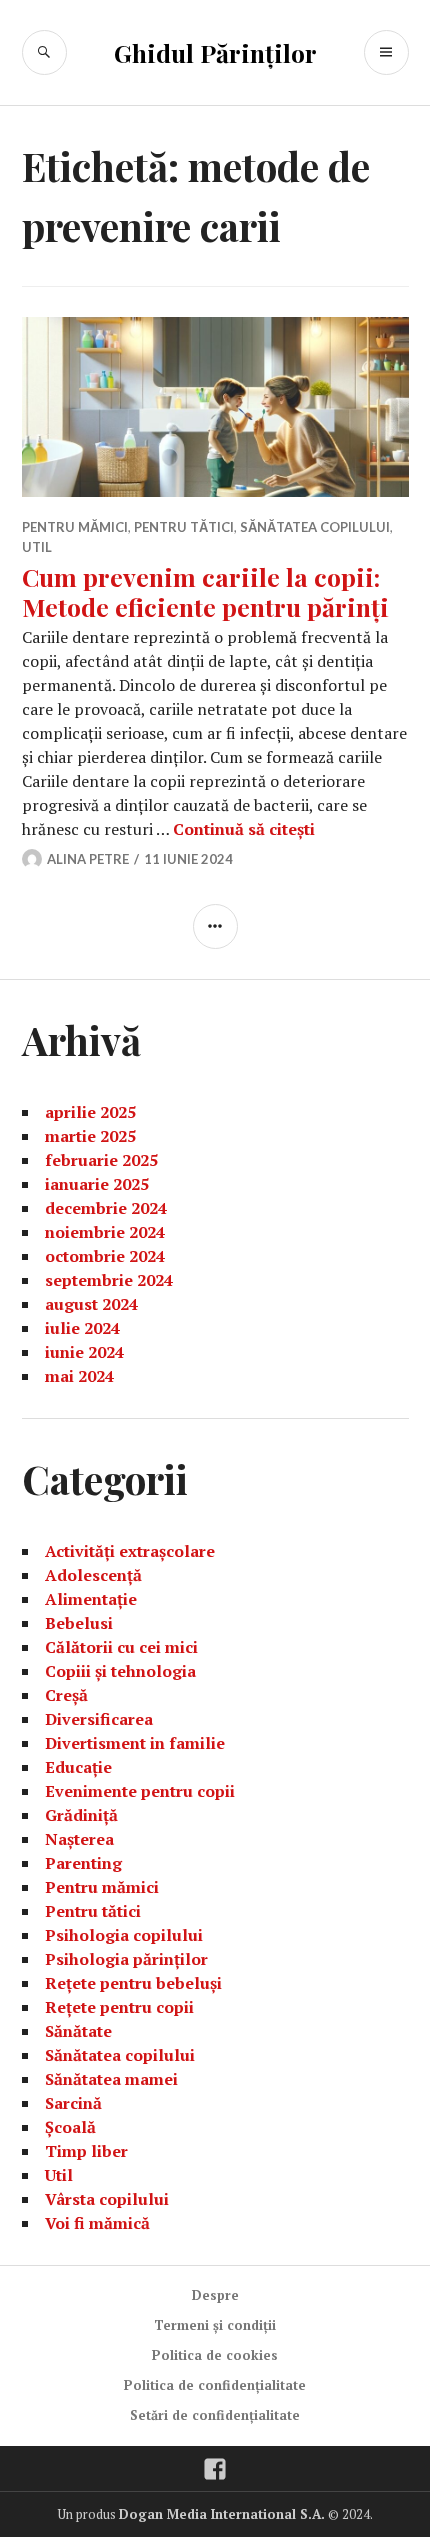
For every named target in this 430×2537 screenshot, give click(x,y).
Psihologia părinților (126, 1959)
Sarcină (73, 2103)
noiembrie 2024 (105, 1232)
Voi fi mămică (97, 2223)
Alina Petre (88, 859)
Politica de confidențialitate (215, 2385)
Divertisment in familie (135, 1743)
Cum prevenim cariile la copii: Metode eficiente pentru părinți (205, 591)
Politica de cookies (215, 2355)
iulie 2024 (82, 1328)
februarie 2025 (101, 1160)
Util (37, 547)
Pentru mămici (75, 527)
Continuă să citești (244, 829)
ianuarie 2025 (97, 1184)
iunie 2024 (84, 1352)
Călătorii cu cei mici (121, 1647)
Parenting (83, 1863)
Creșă (66, 1695)
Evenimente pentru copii (140, 1791)
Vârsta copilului (107, 2199)
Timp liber (86, 2151)
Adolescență (93, 1575)
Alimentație (91, 1599)
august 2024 (91, 1304)
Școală (70, 2127)
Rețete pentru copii (119, 2007)
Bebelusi (79, 1623)
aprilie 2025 (90, 1112)
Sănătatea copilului (315, 527)
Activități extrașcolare (130, 1551)
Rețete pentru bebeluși (133, 1983)
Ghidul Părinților (215, 52)
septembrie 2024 (109, 1280)
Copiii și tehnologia (120, 1671)
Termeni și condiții (215, 2325)
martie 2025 (90, 1136)
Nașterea (79, 1839)
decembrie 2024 (106, 1208)
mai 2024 (79, 1376)
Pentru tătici (184, 527)
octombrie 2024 (105, 1256)
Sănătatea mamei (111, 2079)
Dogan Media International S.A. (222, 2514)
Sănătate (78, 2031)
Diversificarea (99, 1719)
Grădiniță (81, 1815)
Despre (215, 2295)
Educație (78, 1767)
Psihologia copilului (124, 1935)
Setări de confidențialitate (215, 2415)
